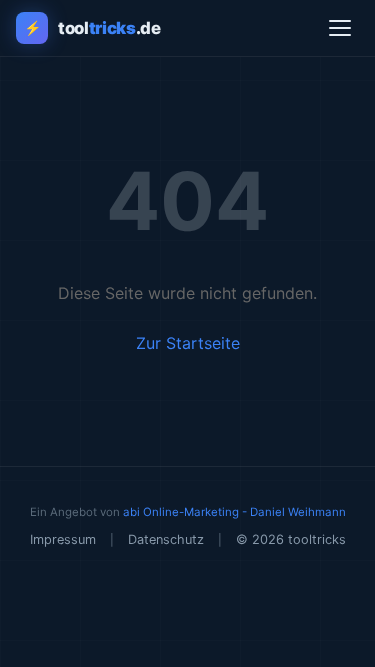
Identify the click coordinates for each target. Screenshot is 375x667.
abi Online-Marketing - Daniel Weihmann (234, 512)
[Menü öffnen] (340, 28)
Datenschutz (166, 539)
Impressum (63, 539)
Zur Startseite (188, 343)
